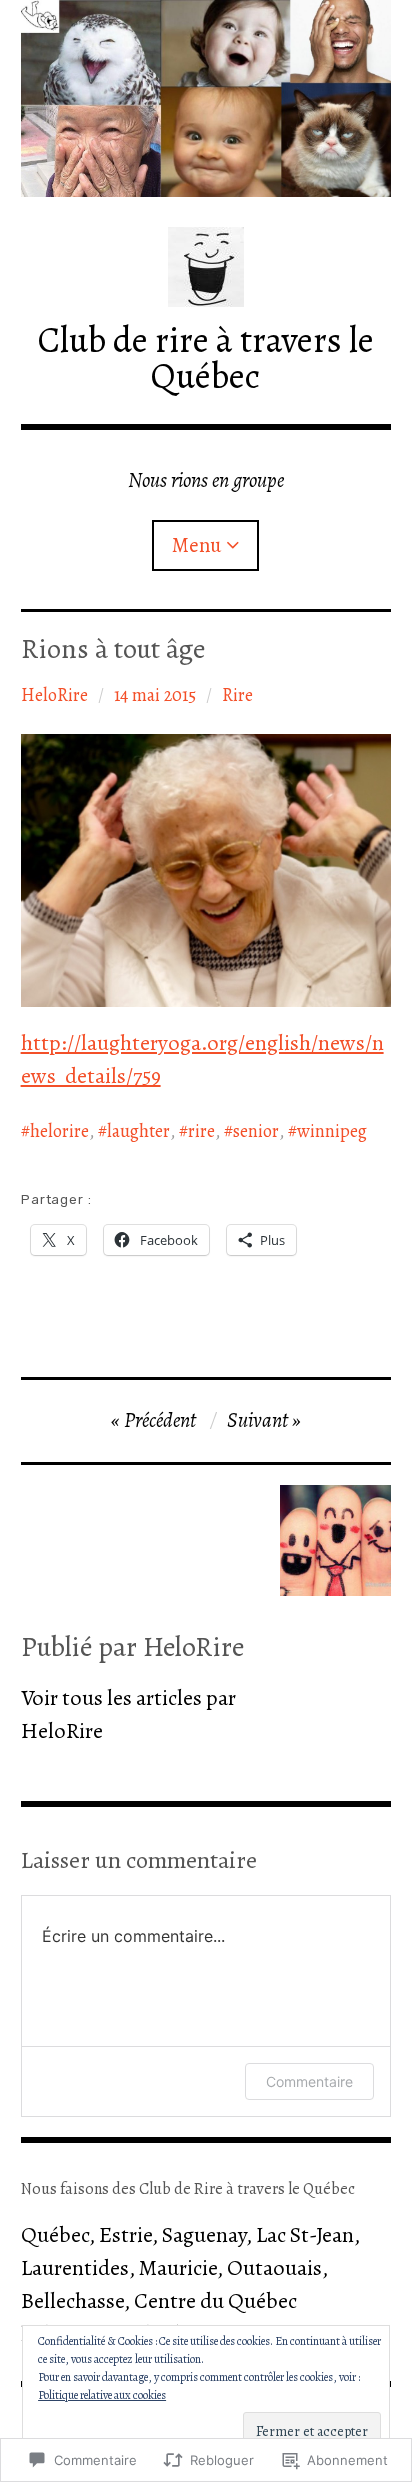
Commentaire (309, 2081)
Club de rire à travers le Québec (206, 357)
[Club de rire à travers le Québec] (206, 98)
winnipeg (332, 1131)
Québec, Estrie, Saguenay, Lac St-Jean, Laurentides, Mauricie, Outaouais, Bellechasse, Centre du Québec (190, 2268)
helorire (59, 1131)
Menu (196, 545)
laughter (138, 1131)
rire (201, 1131)
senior (256, 1131)
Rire (237, 695)
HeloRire (54, 695)
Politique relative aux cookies (102, 2395)
